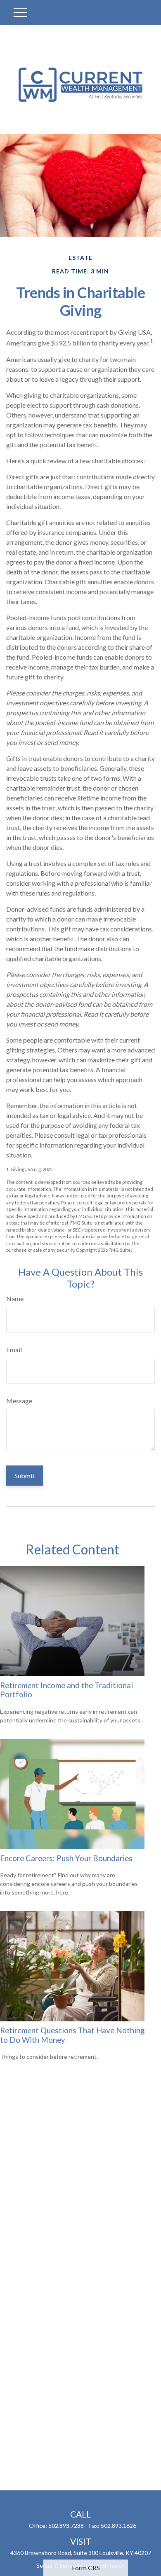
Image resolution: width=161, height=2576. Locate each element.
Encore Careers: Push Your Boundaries (66, 1858)
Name (15, 1298)
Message (19, 1401)
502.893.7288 (66, 2526)
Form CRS (86, 2568)
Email (14, 1350)
